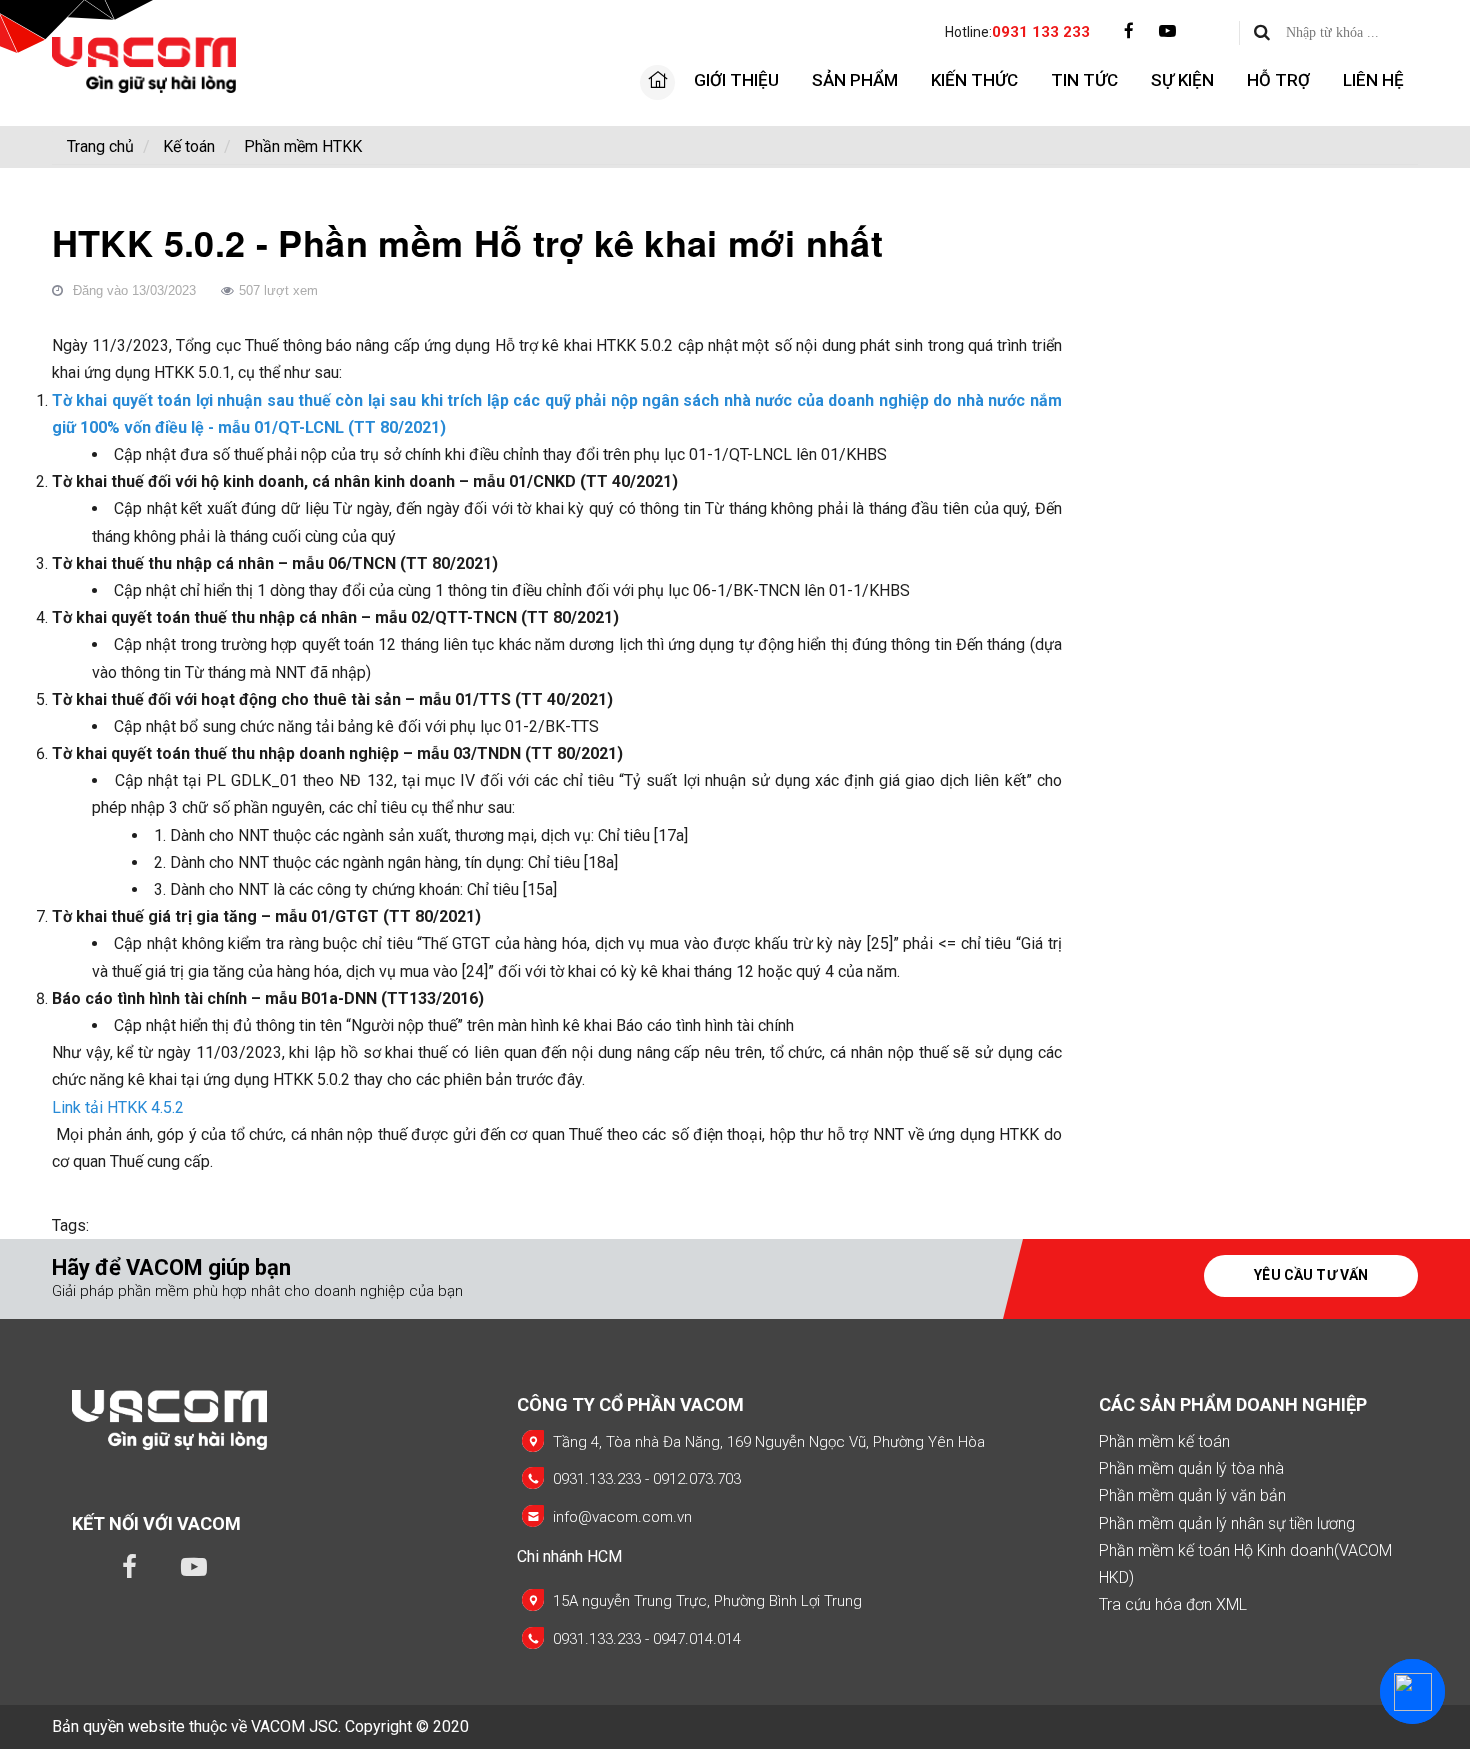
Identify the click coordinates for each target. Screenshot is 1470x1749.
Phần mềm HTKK (303, 146)
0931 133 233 (1041, 32)
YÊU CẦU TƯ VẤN (1311, 1275)
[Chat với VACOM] (1412, 1691)
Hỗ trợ (1278, 80)
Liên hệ (1373, 80)
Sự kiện (1182, 80)
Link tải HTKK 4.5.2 (118, 1107)
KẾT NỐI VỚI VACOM (156, 1523)
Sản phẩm (855, 80)
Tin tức (1084, 80)
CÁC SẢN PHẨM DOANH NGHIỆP (1233, 1404)
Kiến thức (974, 80)
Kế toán (189, 146)
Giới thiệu (736, 80)
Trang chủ (100, 146)
